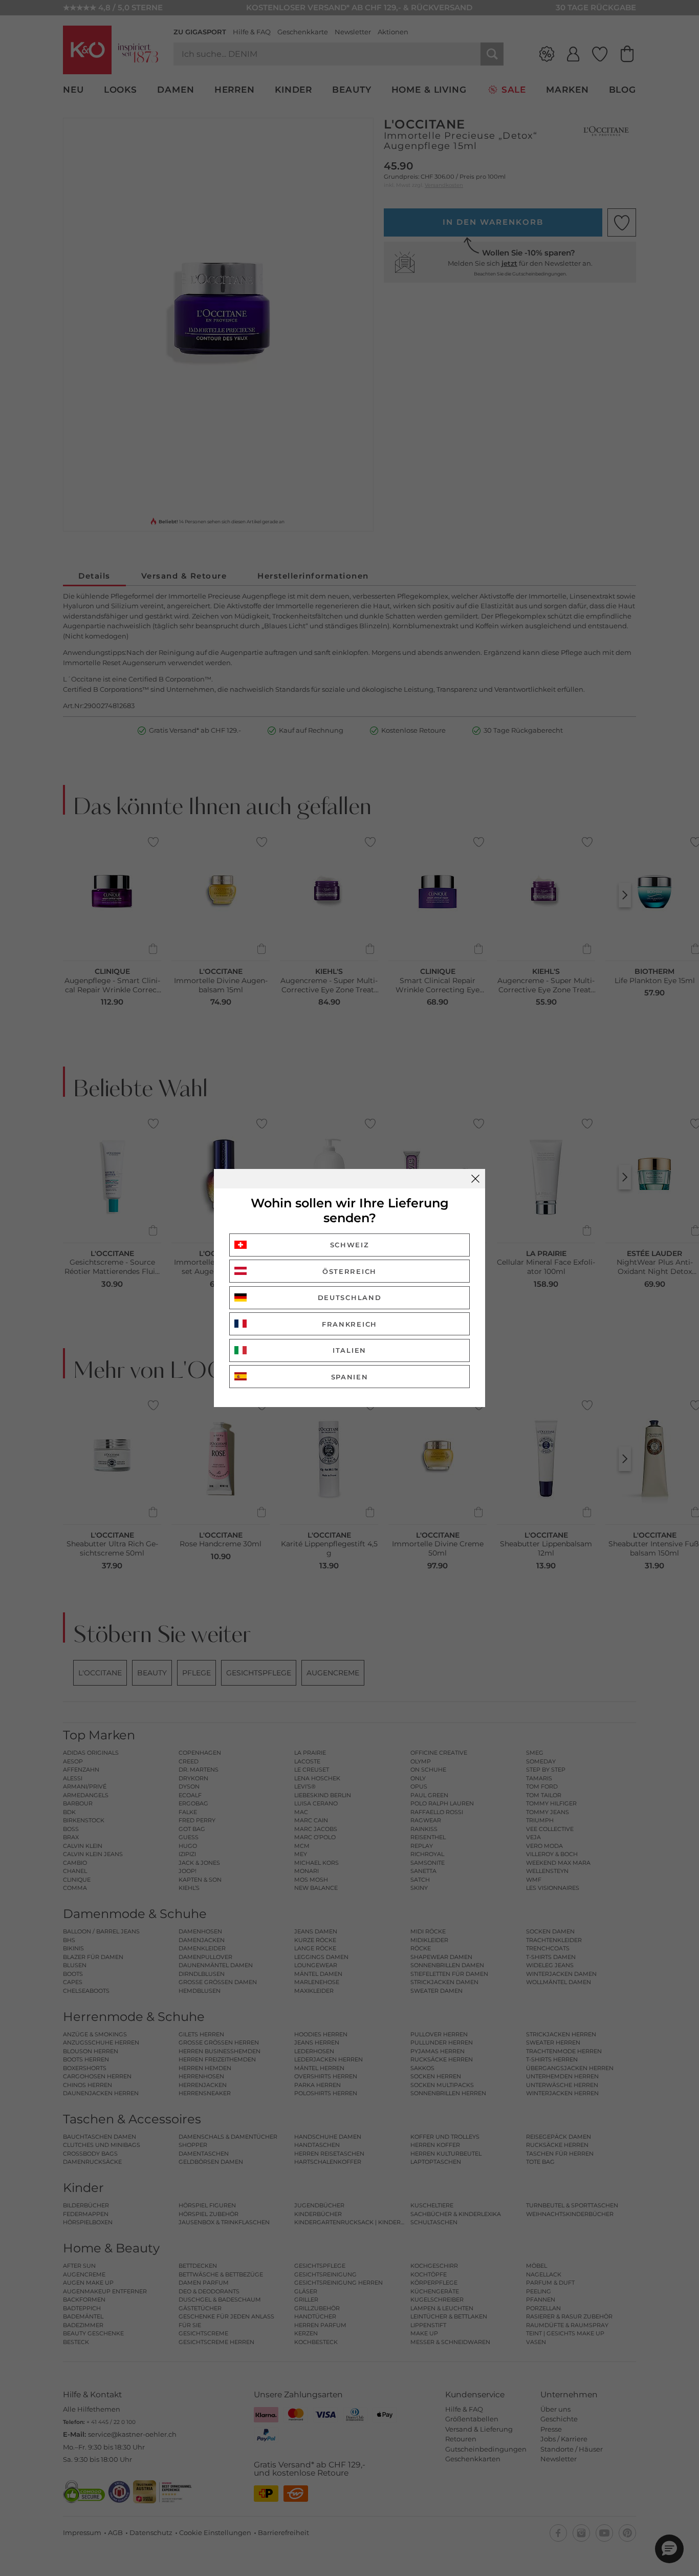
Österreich (349, 1271)
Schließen (475, 1179)
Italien (349, 1350)
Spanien (350, 1377)
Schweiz (350, 1245)
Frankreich (349, 1324)
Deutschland (350, 1297)
